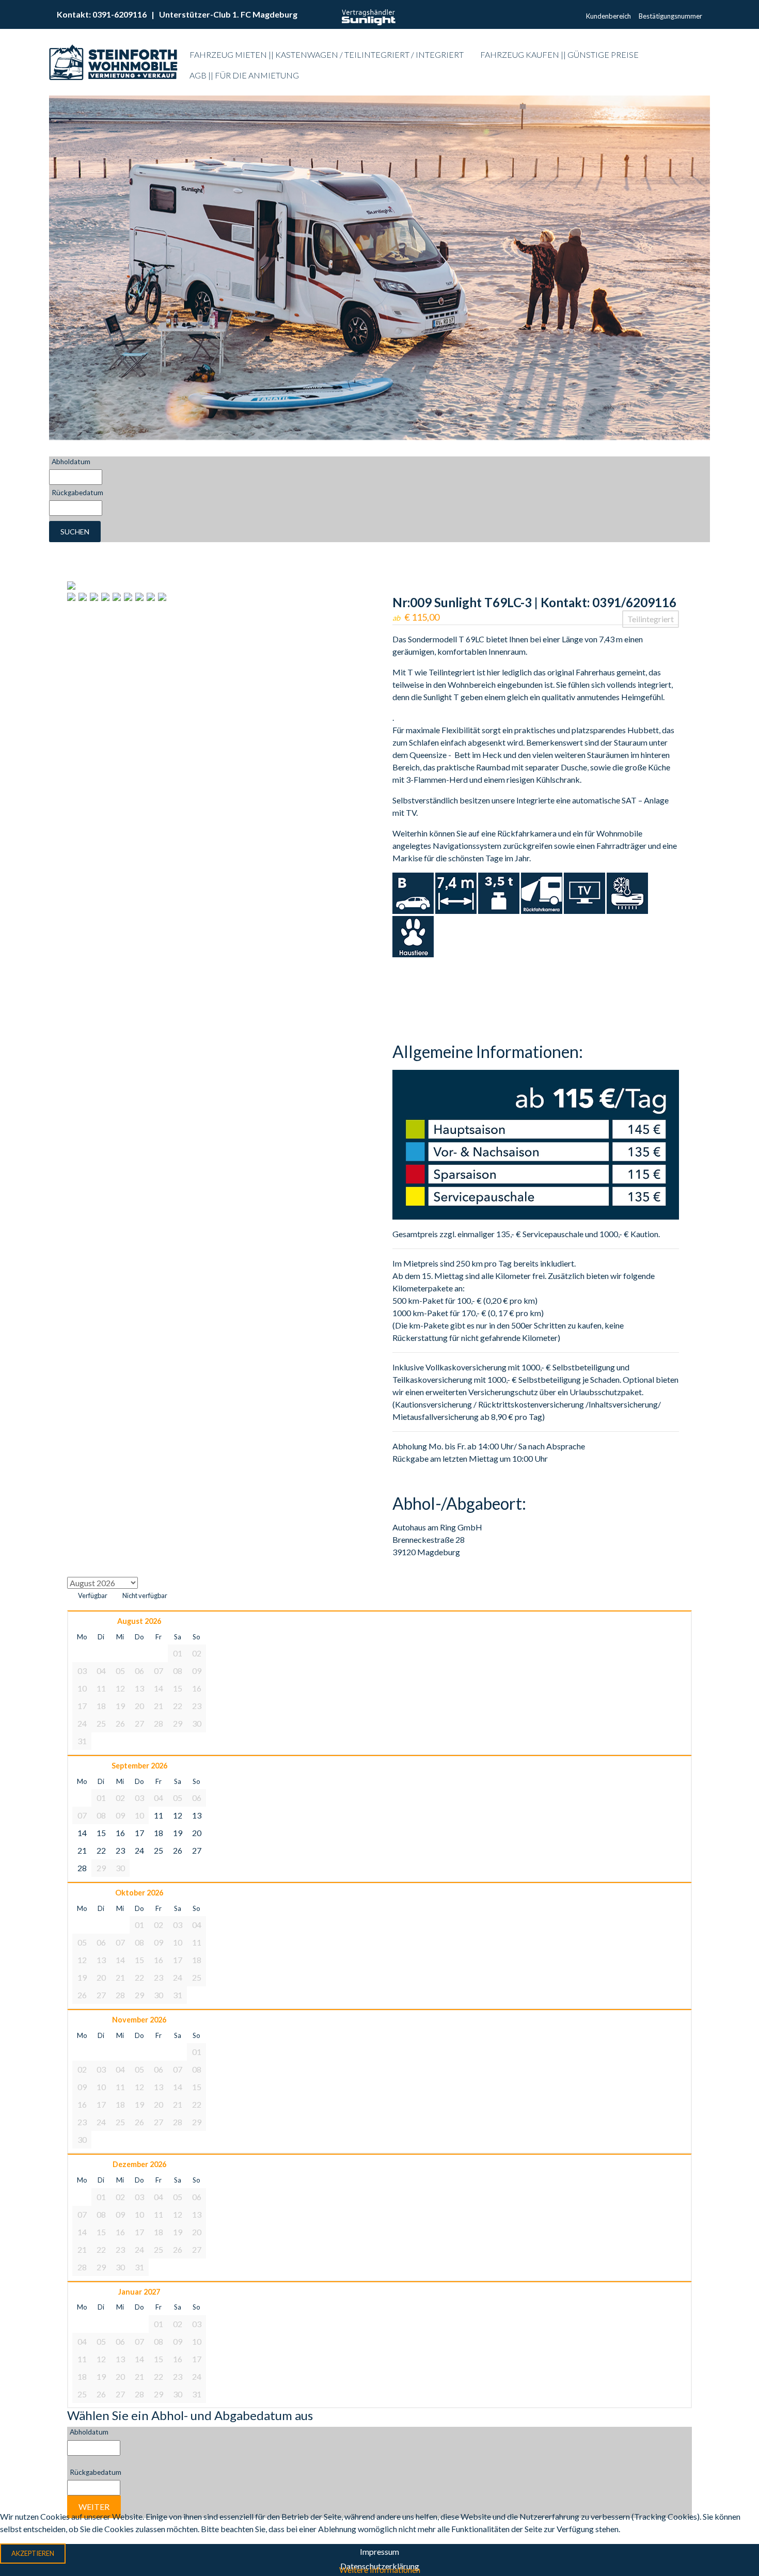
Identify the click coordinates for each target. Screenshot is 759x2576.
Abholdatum (71, 462)
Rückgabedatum (77, 493)
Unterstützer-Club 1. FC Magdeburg (228, 14)
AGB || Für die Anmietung (244, 75)
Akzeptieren (33, 2553)
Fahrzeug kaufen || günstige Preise (559, 54)
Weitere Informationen (380, 2570)
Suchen (75, 532)
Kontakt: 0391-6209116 (102, 14)
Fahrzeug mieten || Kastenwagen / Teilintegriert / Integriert (327, 54)
